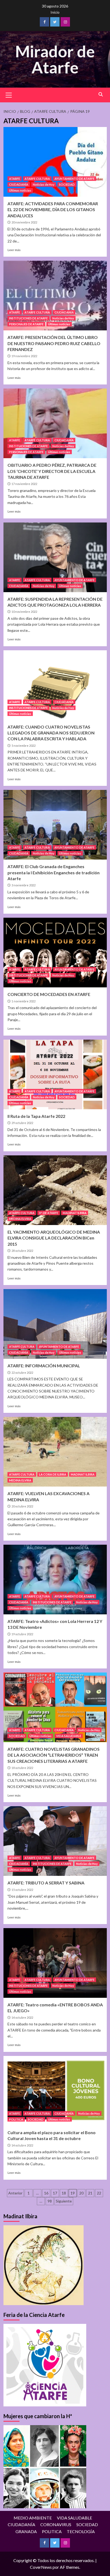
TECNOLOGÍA (81, 2531)
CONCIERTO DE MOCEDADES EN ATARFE (49, 994)
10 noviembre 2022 (24, 612)
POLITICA (16, 2119)
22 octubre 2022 (22, 1373)
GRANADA (26, 2531)
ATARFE (15, 179)
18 (64, 2193)
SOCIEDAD (67, 184)
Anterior (15, 2193)
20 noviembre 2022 (24, 222)
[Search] (101, 94)
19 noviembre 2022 (24, 356)
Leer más (14, 250)
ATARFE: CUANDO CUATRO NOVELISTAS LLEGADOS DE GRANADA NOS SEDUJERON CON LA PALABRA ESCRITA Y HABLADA (51, 733)
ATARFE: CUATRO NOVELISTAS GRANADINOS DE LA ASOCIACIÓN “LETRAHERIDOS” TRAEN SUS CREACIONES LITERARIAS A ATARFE (54, 1755)
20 (81, 2193)
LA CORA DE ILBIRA (53, 1474)
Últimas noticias (20, 190)
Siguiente (64, 2201)
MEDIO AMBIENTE (33, 2518)
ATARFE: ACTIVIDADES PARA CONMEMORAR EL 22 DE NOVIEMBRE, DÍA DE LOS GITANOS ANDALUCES (53, 210)
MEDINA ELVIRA (20, 1219)
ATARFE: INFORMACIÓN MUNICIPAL (44, 1366)
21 (90, 2193)
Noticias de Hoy (44, 184)
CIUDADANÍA (19, 184)
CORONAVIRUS (56, 2524)
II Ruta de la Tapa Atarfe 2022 (36, 1116)
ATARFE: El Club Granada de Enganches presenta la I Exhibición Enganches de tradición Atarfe (54, 872)
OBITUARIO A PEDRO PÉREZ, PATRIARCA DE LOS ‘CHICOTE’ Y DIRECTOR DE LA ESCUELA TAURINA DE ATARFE (52, 471)
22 (99, 2193)
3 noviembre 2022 (23, 885)
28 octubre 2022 (22, 1251)
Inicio (55, 12)
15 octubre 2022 (22, 1890)
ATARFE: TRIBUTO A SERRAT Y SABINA (46, 1883)
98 (50, 2201)
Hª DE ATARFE (49, 1213)
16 (46, 2193)
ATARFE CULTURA (37, 179)
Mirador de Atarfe (55, 59)
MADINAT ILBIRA (75, 1213)
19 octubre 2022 (22, 1634)
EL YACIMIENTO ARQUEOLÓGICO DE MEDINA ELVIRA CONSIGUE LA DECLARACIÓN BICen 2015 (54, 1238)
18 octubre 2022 (22, 1768)
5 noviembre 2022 (23, 746)
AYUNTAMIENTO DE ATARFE (74, 179)
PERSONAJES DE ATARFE (26, 324)
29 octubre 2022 (22, 1123)
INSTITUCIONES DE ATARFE (28, 318)
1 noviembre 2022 (23, 1001)
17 (55, 2193)
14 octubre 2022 (22, 2017)
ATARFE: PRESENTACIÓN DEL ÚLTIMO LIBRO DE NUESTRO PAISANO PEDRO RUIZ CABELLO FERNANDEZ (54, 343)
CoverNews (41, 2567)
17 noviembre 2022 (24, 484)
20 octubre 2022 (22, 1506)
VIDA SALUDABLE (69, 1736)
